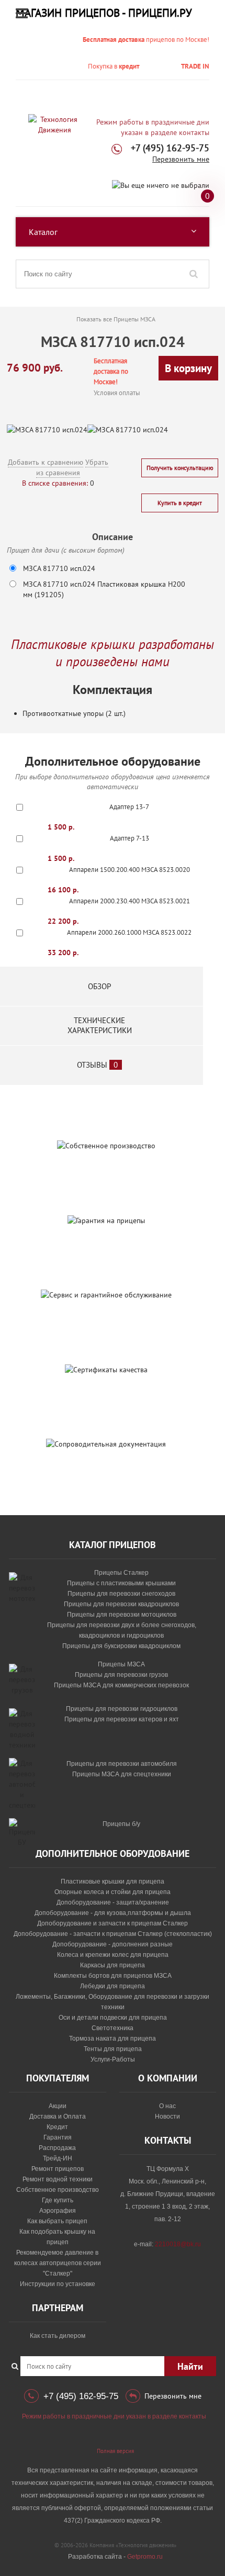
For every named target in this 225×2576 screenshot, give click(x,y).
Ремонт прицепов (58, 2169)
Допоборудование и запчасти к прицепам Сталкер (113, 1923)
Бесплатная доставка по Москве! (111, 371)
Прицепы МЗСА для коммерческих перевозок (121, 1685)
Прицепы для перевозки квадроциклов (121, 1604)
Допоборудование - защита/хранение (113, 1902)
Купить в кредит (180, 503)
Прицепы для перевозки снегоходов (121, 1594)
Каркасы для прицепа (113, 1965)
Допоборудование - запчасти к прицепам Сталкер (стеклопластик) (113, 1934)
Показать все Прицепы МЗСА (116, 319)
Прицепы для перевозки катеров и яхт (122, 1719)
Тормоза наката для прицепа (113, 2039)
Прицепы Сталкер (121, 1573)
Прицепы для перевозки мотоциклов (122, 1615)
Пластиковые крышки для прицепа (113, 1881)
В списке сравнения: (55, 483)
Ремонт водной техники (58, 2179)
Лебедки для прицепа (113, 1986)
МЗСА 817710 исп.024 (59, 568)
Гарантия (58, 2137)
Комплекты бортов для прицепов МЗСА (113, 1976)
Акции (58, 2106)
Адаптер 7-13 (130, 838)
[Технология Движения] (54, 125)
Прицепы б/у (121, 1824)
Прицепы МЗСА (121, 1664)
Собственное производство (58, 2190)
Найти (190, 2366)
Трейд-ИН (58, 2158)
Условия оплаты (117, 393)
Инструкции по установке (58, 2284)
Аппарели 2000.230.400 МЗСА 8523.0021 (130, 901)
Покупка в (114, 66)
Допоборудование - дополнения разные (113, 1944)
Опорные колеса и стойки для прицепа (113, 1892)
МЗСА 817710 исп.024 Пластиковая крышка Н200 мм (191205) (104, 589)
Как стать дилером (58, 2336)
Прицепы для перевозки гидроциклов (122, 1709)
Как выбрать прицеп (57, 2221)
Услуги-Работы (113, 2059)
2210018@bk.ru (178, 2244)
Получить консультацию (180, 468)
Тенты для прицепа (113, 2049)
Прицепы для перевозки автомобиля (122, 1764)
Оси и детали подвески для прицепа (113, 2018)
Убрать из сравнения (72, 467)
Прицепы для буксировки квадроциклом (121, 1646)
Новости (167, 2116)
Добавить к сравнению (46, 462)
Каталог (43, 232)
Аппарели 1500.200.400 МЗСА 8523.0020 (130, 870)
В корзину (188, 368)
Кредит (57, 2127)
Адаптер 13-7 (129, 807)
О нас (167, 2106)
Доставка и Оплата (58, 2116)
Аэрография (58, 2211)
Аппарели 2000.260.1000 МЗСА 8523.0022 (129, 932)
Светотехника (113, 2028)
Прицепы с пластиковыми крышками (121, 1583)
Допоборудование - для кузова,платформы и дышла (113, 1913)
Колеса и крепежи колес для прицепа (113, 1955)
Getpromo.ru (145, 2557)
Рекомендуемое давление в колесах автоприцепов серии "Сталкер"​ (58, 2263)
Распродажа (57, 2148)
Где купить (58, 2200)
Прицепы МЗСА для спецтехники (122, 1774)
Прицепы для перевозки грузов (121, 1675)
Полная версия (115, 2451)
